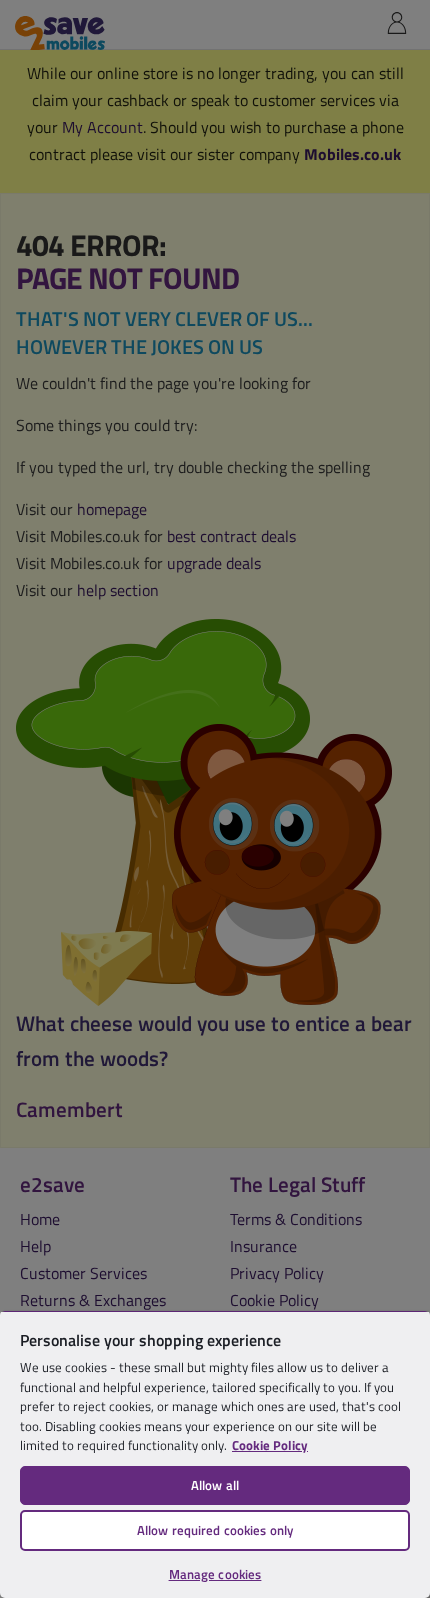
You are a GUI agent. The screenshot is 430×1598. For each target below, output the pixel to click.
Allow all (215, 1485)
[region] (215, 1454)
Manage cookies (215, 1574)
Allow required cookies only (215, 1530)
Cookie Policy (270, 1445)
